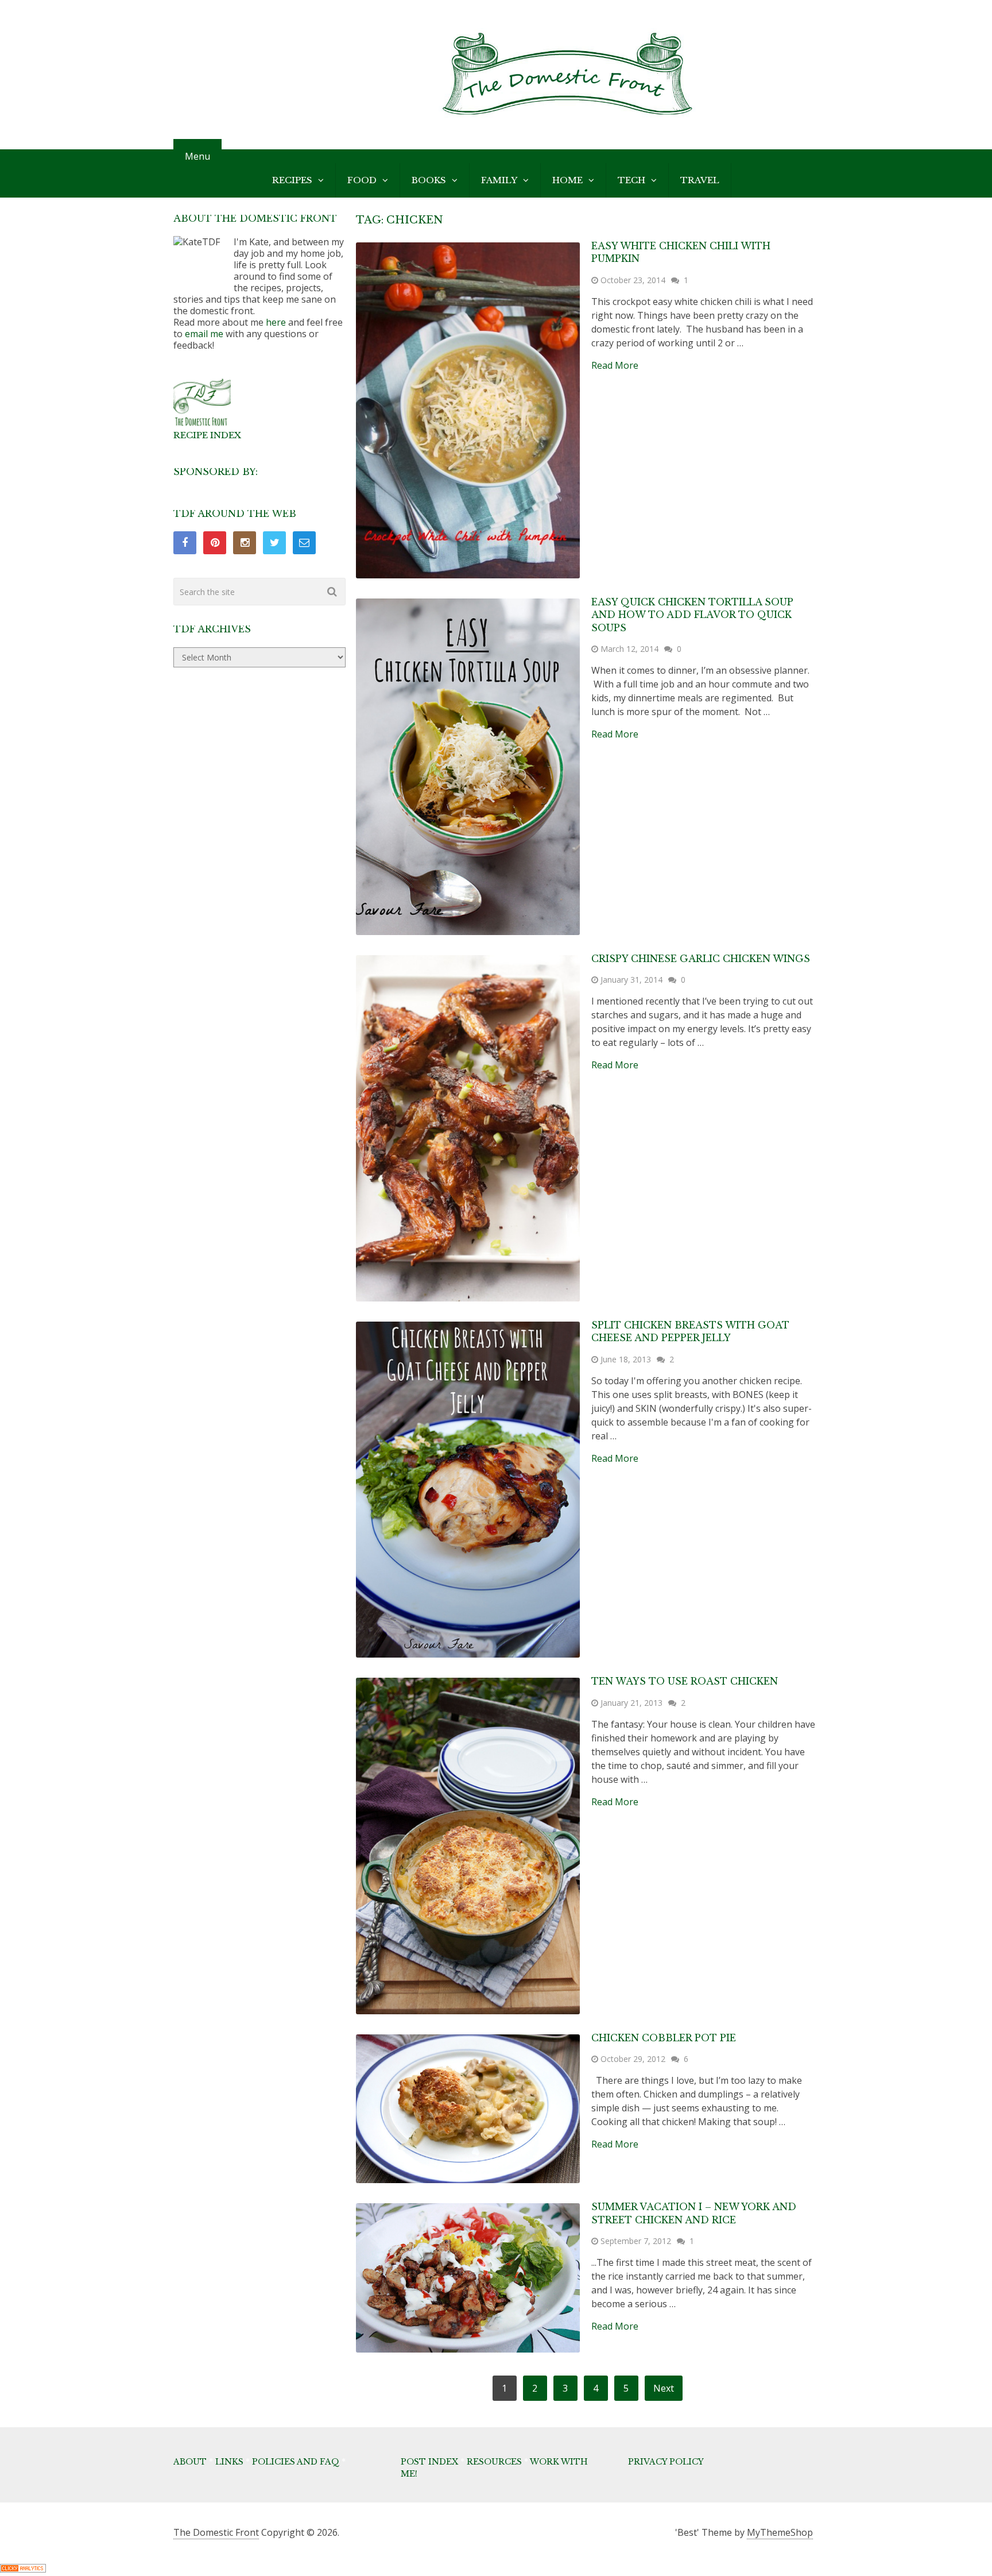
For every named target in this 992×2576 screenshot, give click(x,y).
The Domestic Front (216, 2532)
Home (567, 180)
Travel (700, 180)
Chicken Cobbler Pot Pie (664, 2038)
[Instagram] (245, 543)
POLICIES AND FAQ (296, 2462)
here (276, 322)
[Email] (304, 543)
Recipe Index (207, 435)
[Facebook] (185, 543)
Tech (631, 180)
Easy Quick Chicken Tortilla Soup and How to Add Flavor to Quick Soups (692, 615)
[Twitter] (274, 543)
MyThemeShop (780, 2532)
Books (429, 180)
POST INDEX (429, 2462)
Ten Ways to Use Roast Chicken (685, 1681)
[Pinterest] (215, 543)
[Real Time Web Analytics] (23, 2569)
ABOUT (190, 2462)
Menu (197, 156)
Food (362, 180)
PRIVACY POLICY (666, 2462)
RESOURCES (494, 2462)
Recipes (292, 180)
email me (204, 334)
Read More (615, 365)
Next (664, 2388)
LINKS (229, 2462)
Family (499, 180)
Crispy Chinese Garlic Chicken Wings (701, 959)
